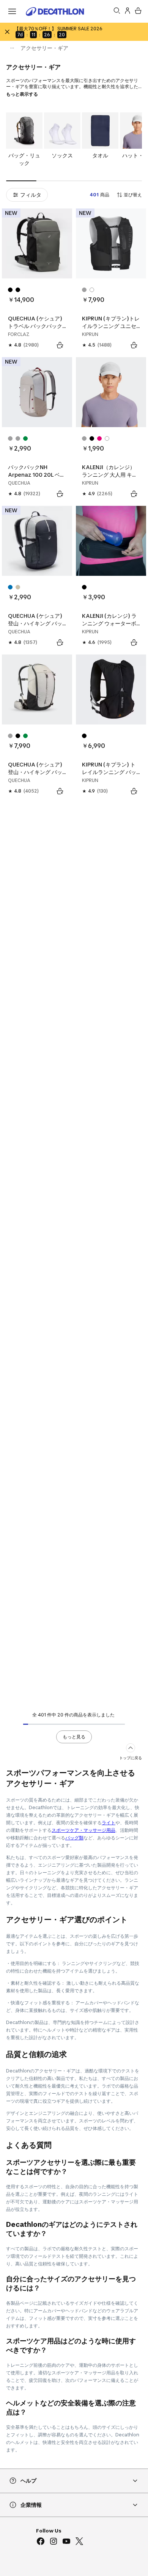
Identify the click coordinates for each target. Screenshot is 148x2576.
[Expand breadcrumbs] (12, 48)
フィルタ (31, 195)
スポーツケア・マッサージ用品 (83, 1830)
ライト (109, 1823)
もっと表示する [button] (22, 94)
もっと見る (74, 1737)
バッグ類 (74, 1838)
